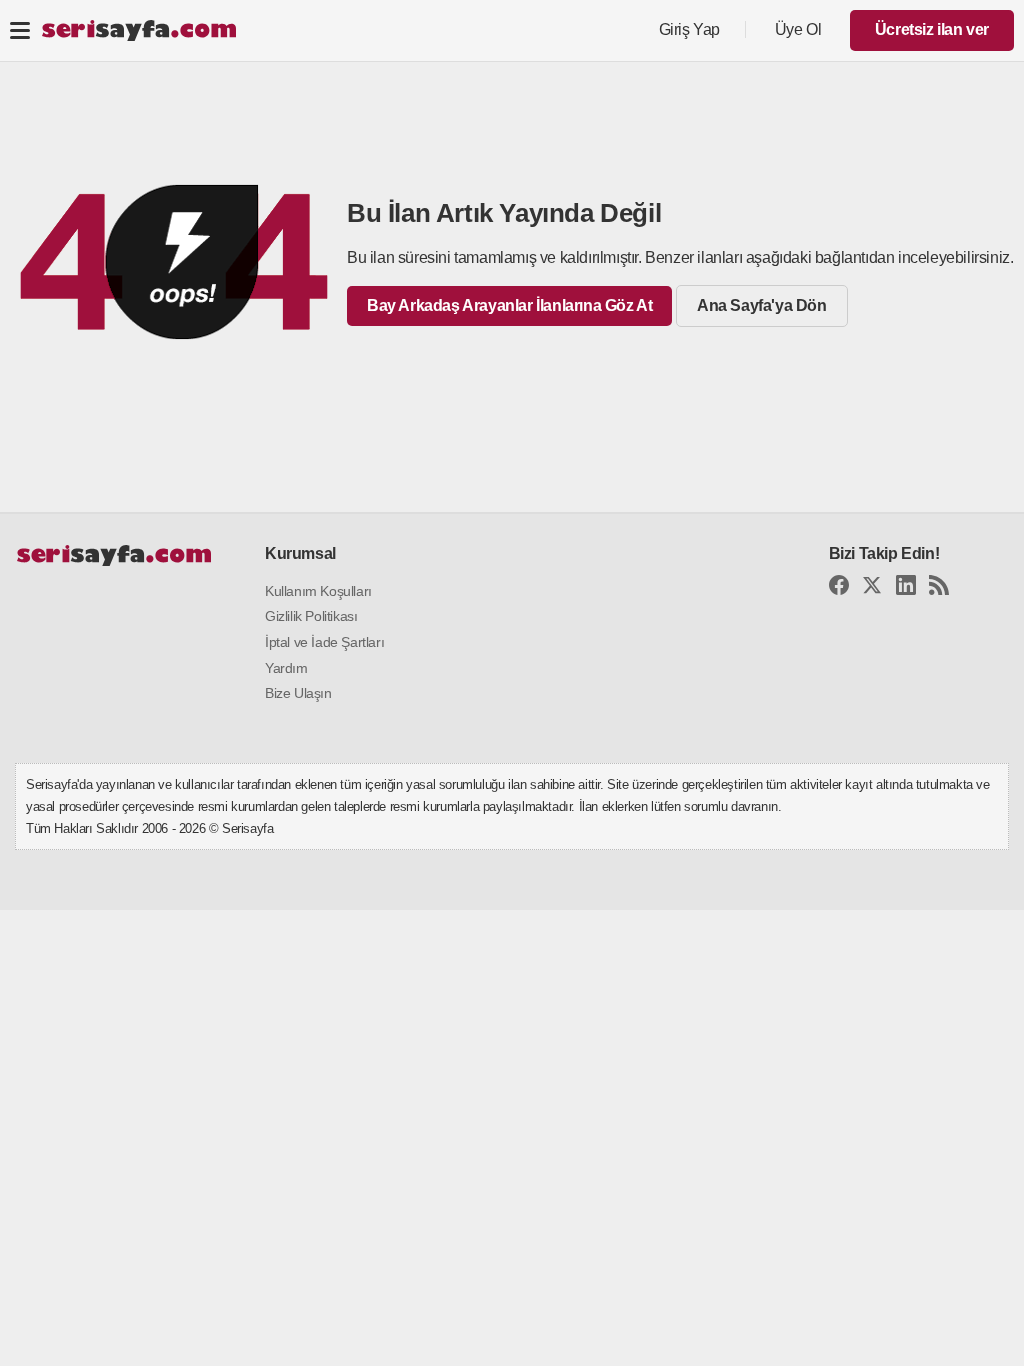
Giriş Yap (689, 29)
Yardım (286, 668)
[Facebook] (839, 588)
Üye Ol (798, 29)
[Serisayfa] (138, 31)
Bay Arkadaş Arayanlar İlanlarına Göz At (509, 305)
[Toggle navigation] (20, 30)
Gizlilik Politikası (311, 616)
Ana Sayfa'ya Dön (762, 305)
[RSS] (939, 588)
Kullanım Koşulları (318, 591)
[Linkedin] (906, 588)
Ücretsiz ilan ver (932, 29)
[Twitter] (872, 588)
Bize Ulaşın (298, 693)
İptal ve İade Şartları (324, 642)
